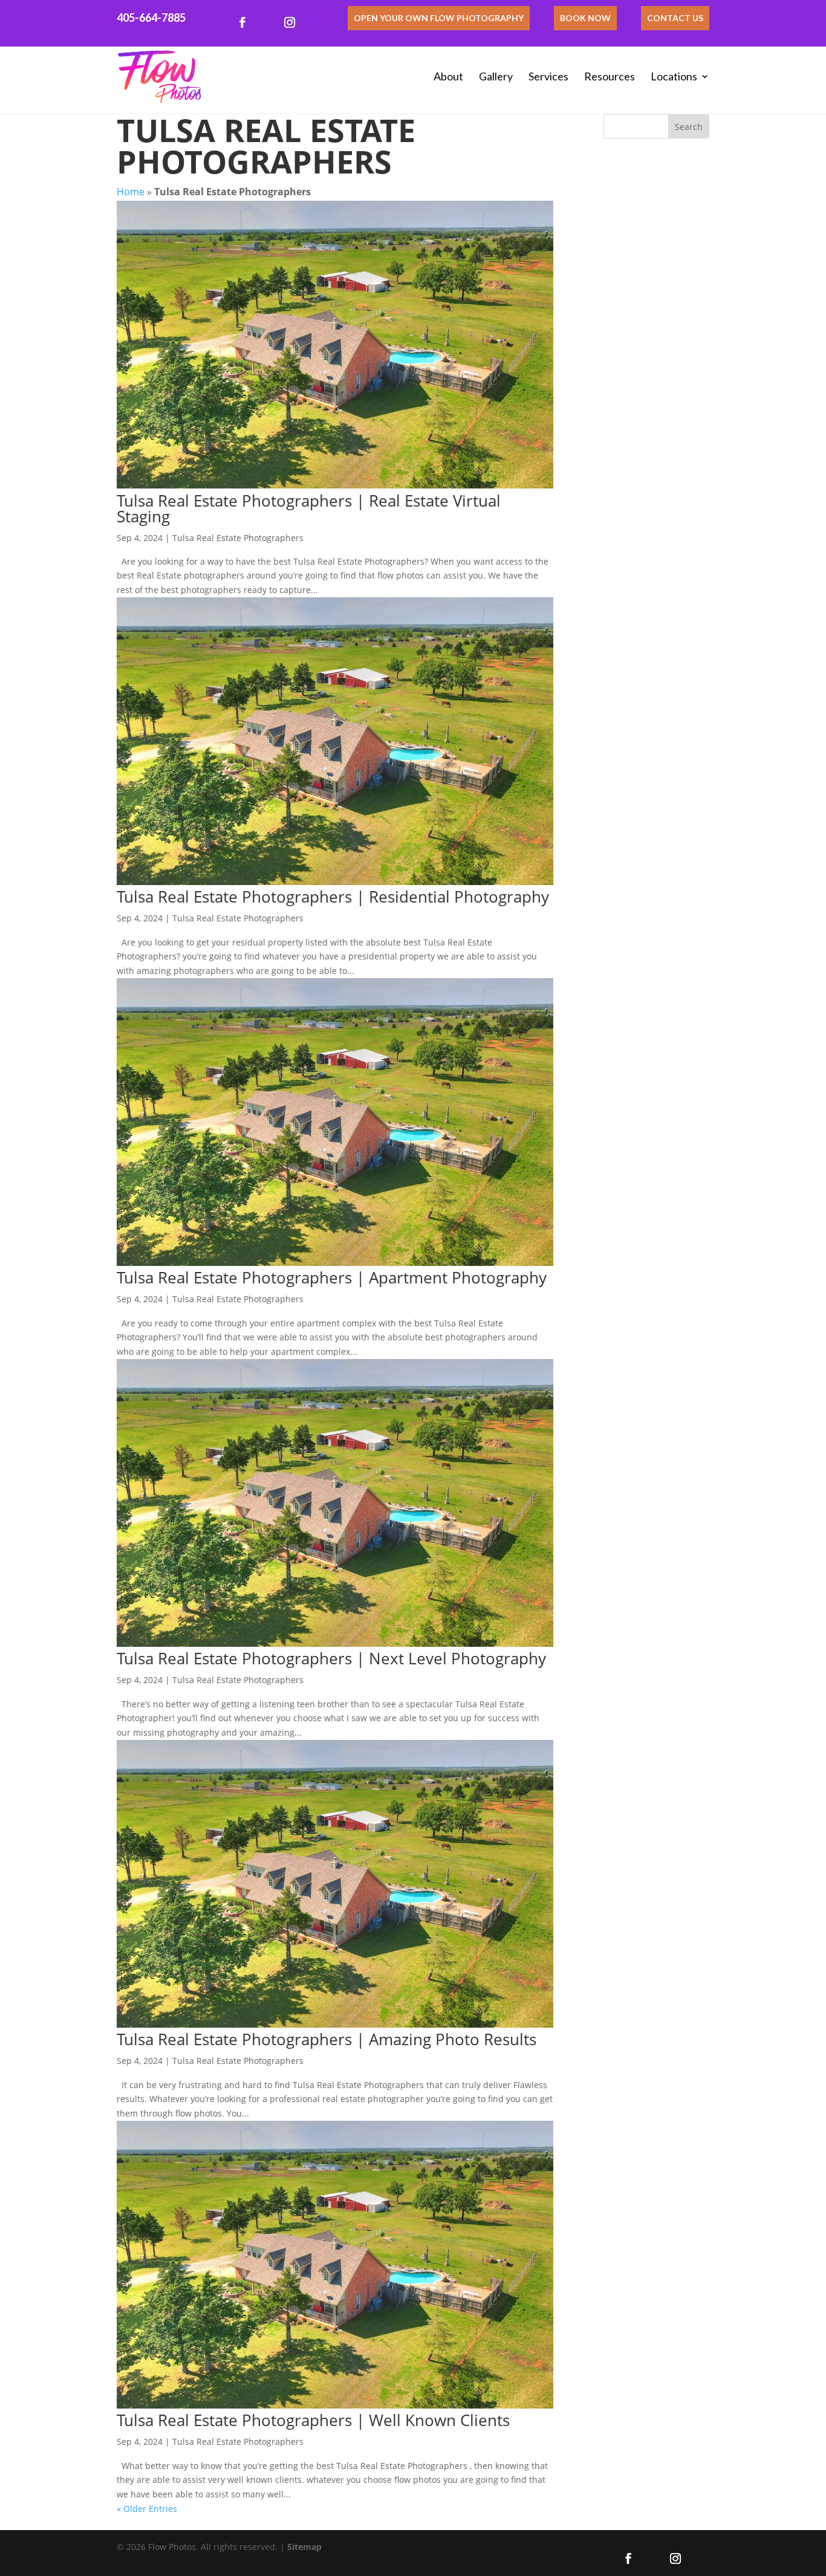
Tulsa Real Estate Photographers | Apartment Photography (332, 1277)
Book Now (585, 18)
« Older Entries (147, 2509)
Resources (610, 76)
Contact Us (675, 18)
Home (131, 192)
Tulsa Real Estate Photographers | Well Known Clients (313, 2420)
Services (548, 76)
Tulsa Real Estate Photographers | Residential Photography (333, 897)
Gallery (496, 76)
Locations (674, 76)
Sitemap (304, 2547)
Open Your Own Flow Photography (439, 18)
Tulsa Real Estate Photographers (238, 538)
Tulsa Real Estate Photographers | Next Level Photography (331, 1658)
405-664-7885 (151, 18)
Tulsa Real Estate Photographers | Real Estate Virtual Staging (309, 508)
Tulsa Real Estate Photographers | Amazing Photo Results (327, 2039)
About (448, 76)
